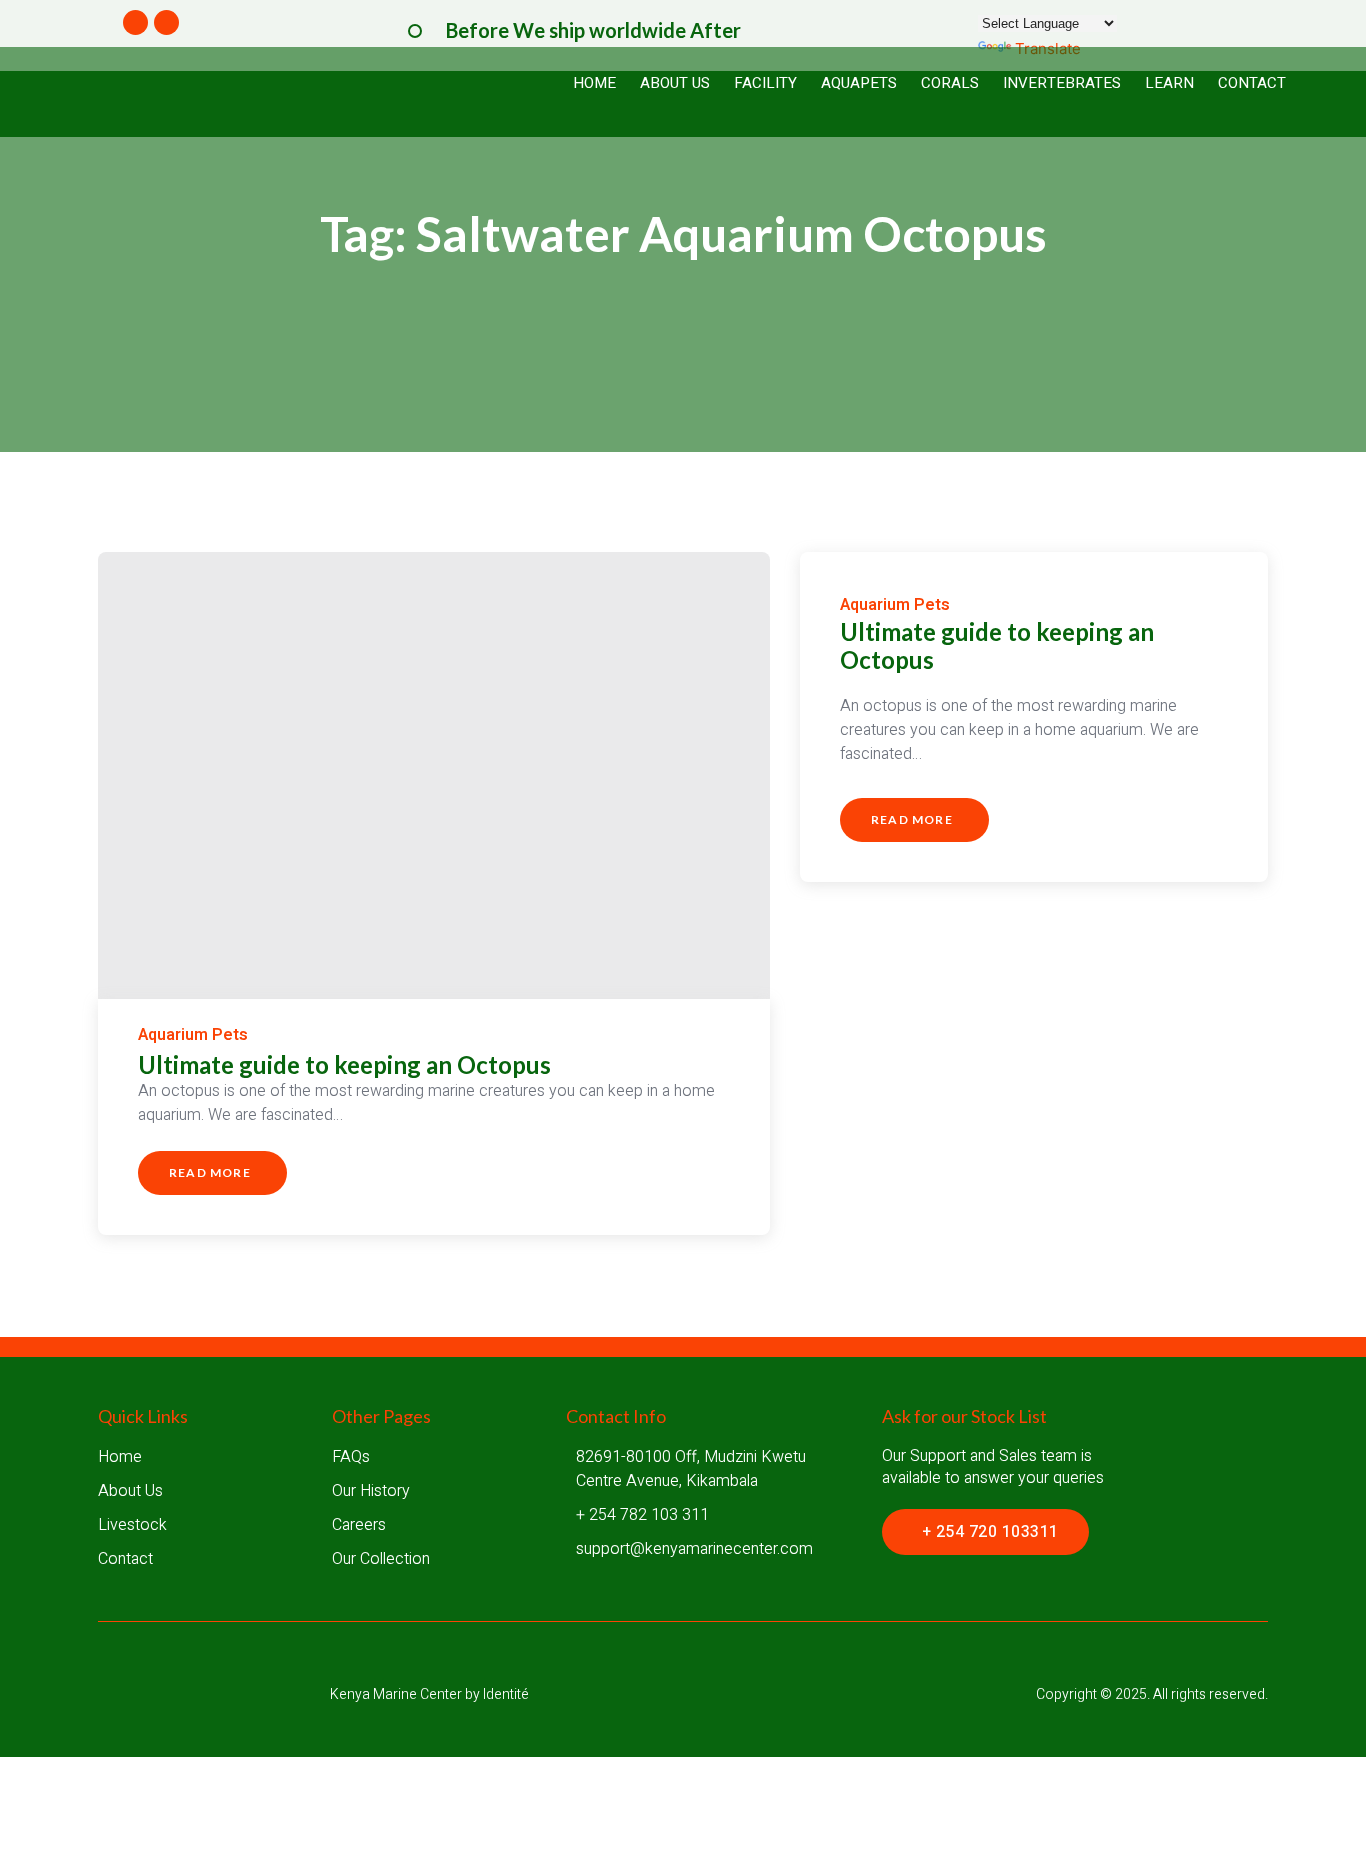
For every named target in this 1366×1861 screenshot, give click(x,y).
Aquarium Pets (193, 1035)
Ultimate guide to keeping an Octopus (344, 1064)
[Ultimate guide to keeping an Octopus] (434, 775)
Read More (209, 1180)
